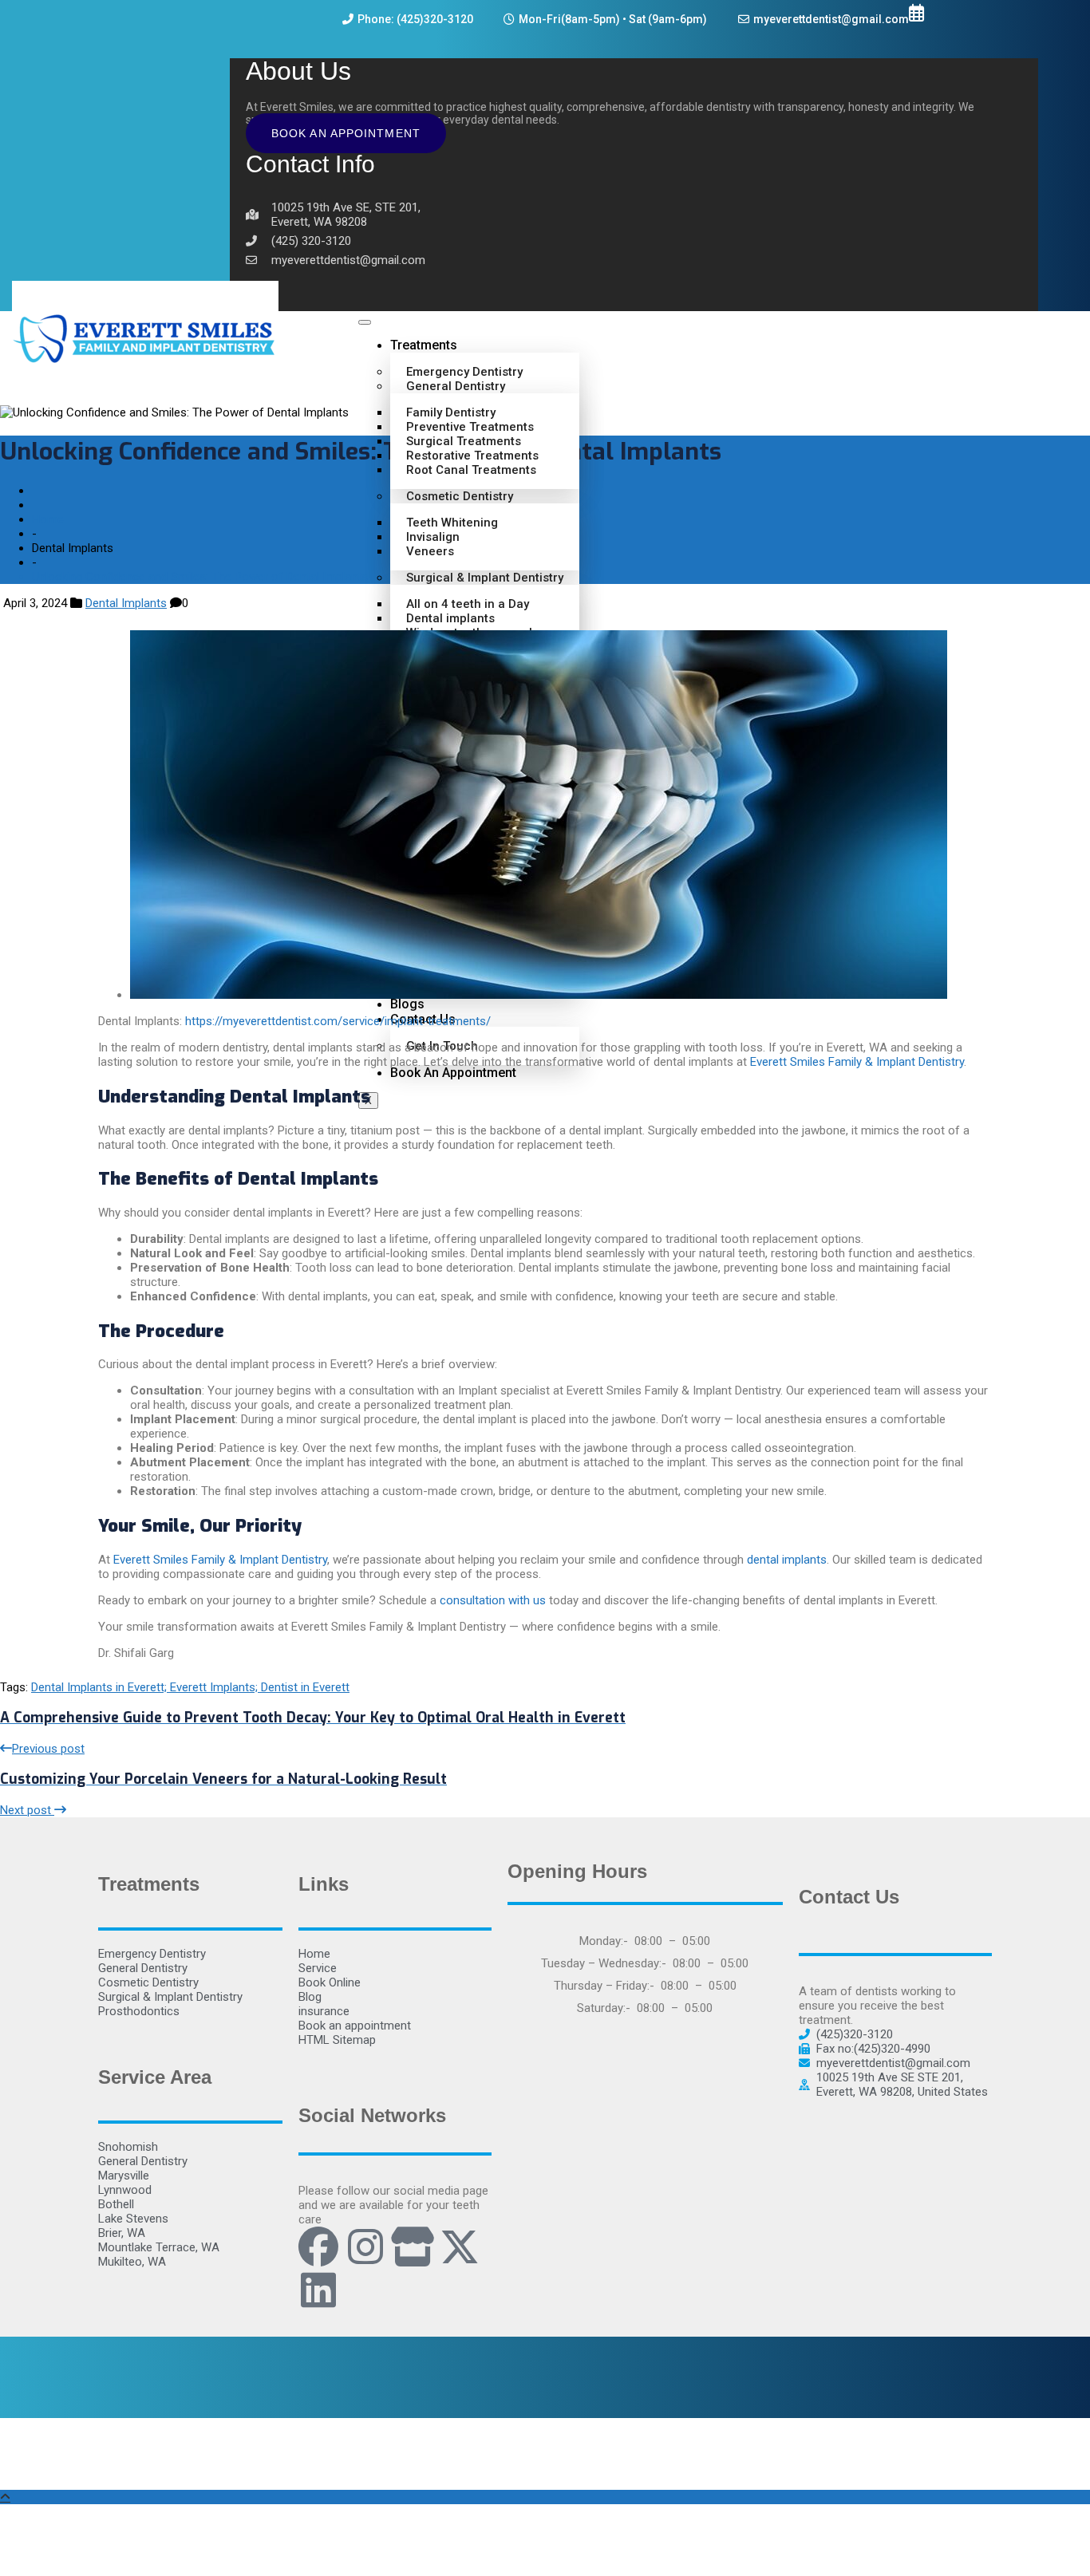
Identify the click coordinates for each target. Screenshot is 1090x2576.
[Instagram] (365, 2247)
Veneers (430, 551)
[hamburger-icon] (365, 322)
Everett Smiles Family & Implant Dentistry (857, 1062)
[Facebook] (318, 2247)
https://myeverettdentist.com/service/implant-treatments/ (338, 1021)
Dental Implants (126, 603)
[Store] (413, 2247)
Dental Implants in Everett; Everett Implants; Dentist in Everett (190, 1687)
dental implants (787, 1560)
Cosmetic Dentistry (460, 496)
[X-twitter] (460, 2247)
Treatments (424, 345)
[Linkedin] (318, 2290)
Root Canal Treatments (471, 470)
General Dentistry (456, 386)
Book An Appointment (346, 133)
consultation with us (493, 1600)
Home (48, 519)
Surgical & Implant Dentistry (485, 578)
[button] (235, 50)
